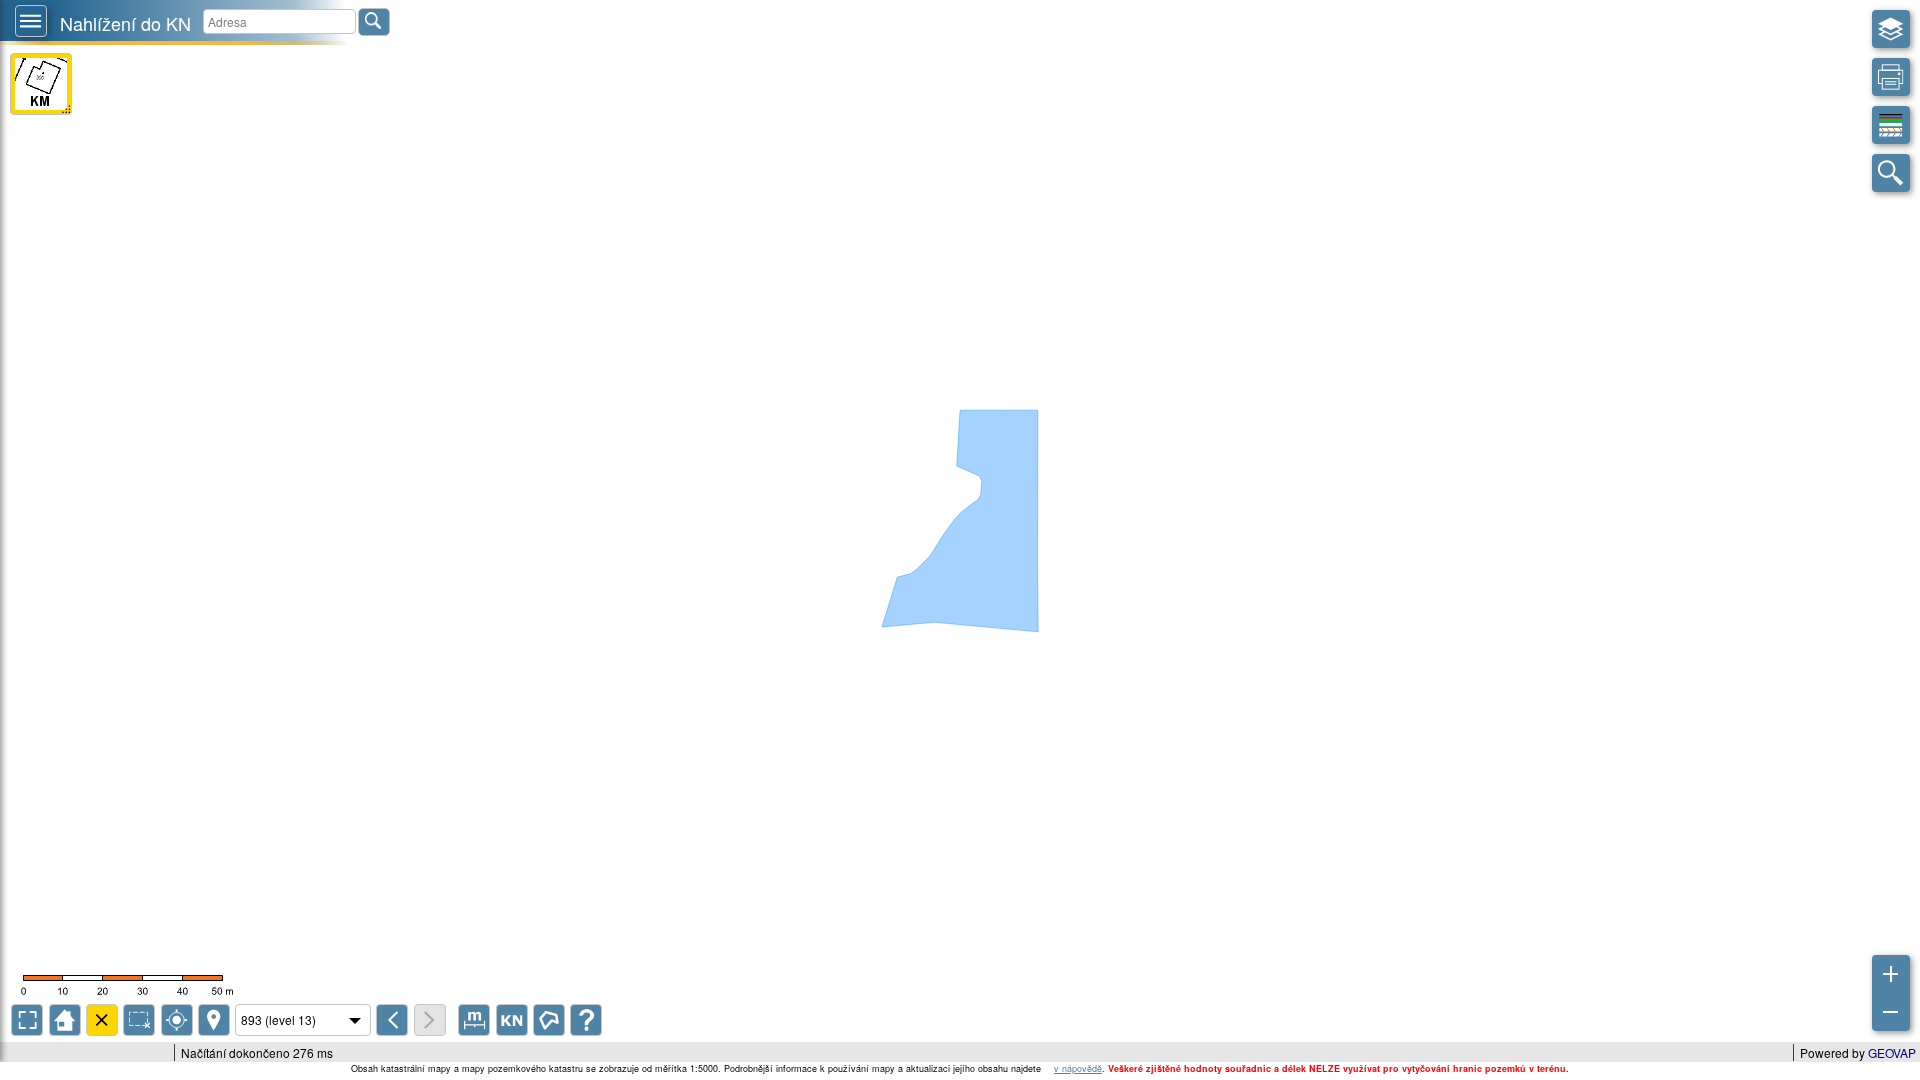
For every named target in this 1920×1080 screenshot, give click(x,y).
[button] (31, 21)
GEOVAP (1892, 1052)
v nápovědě (1078, 1068)
